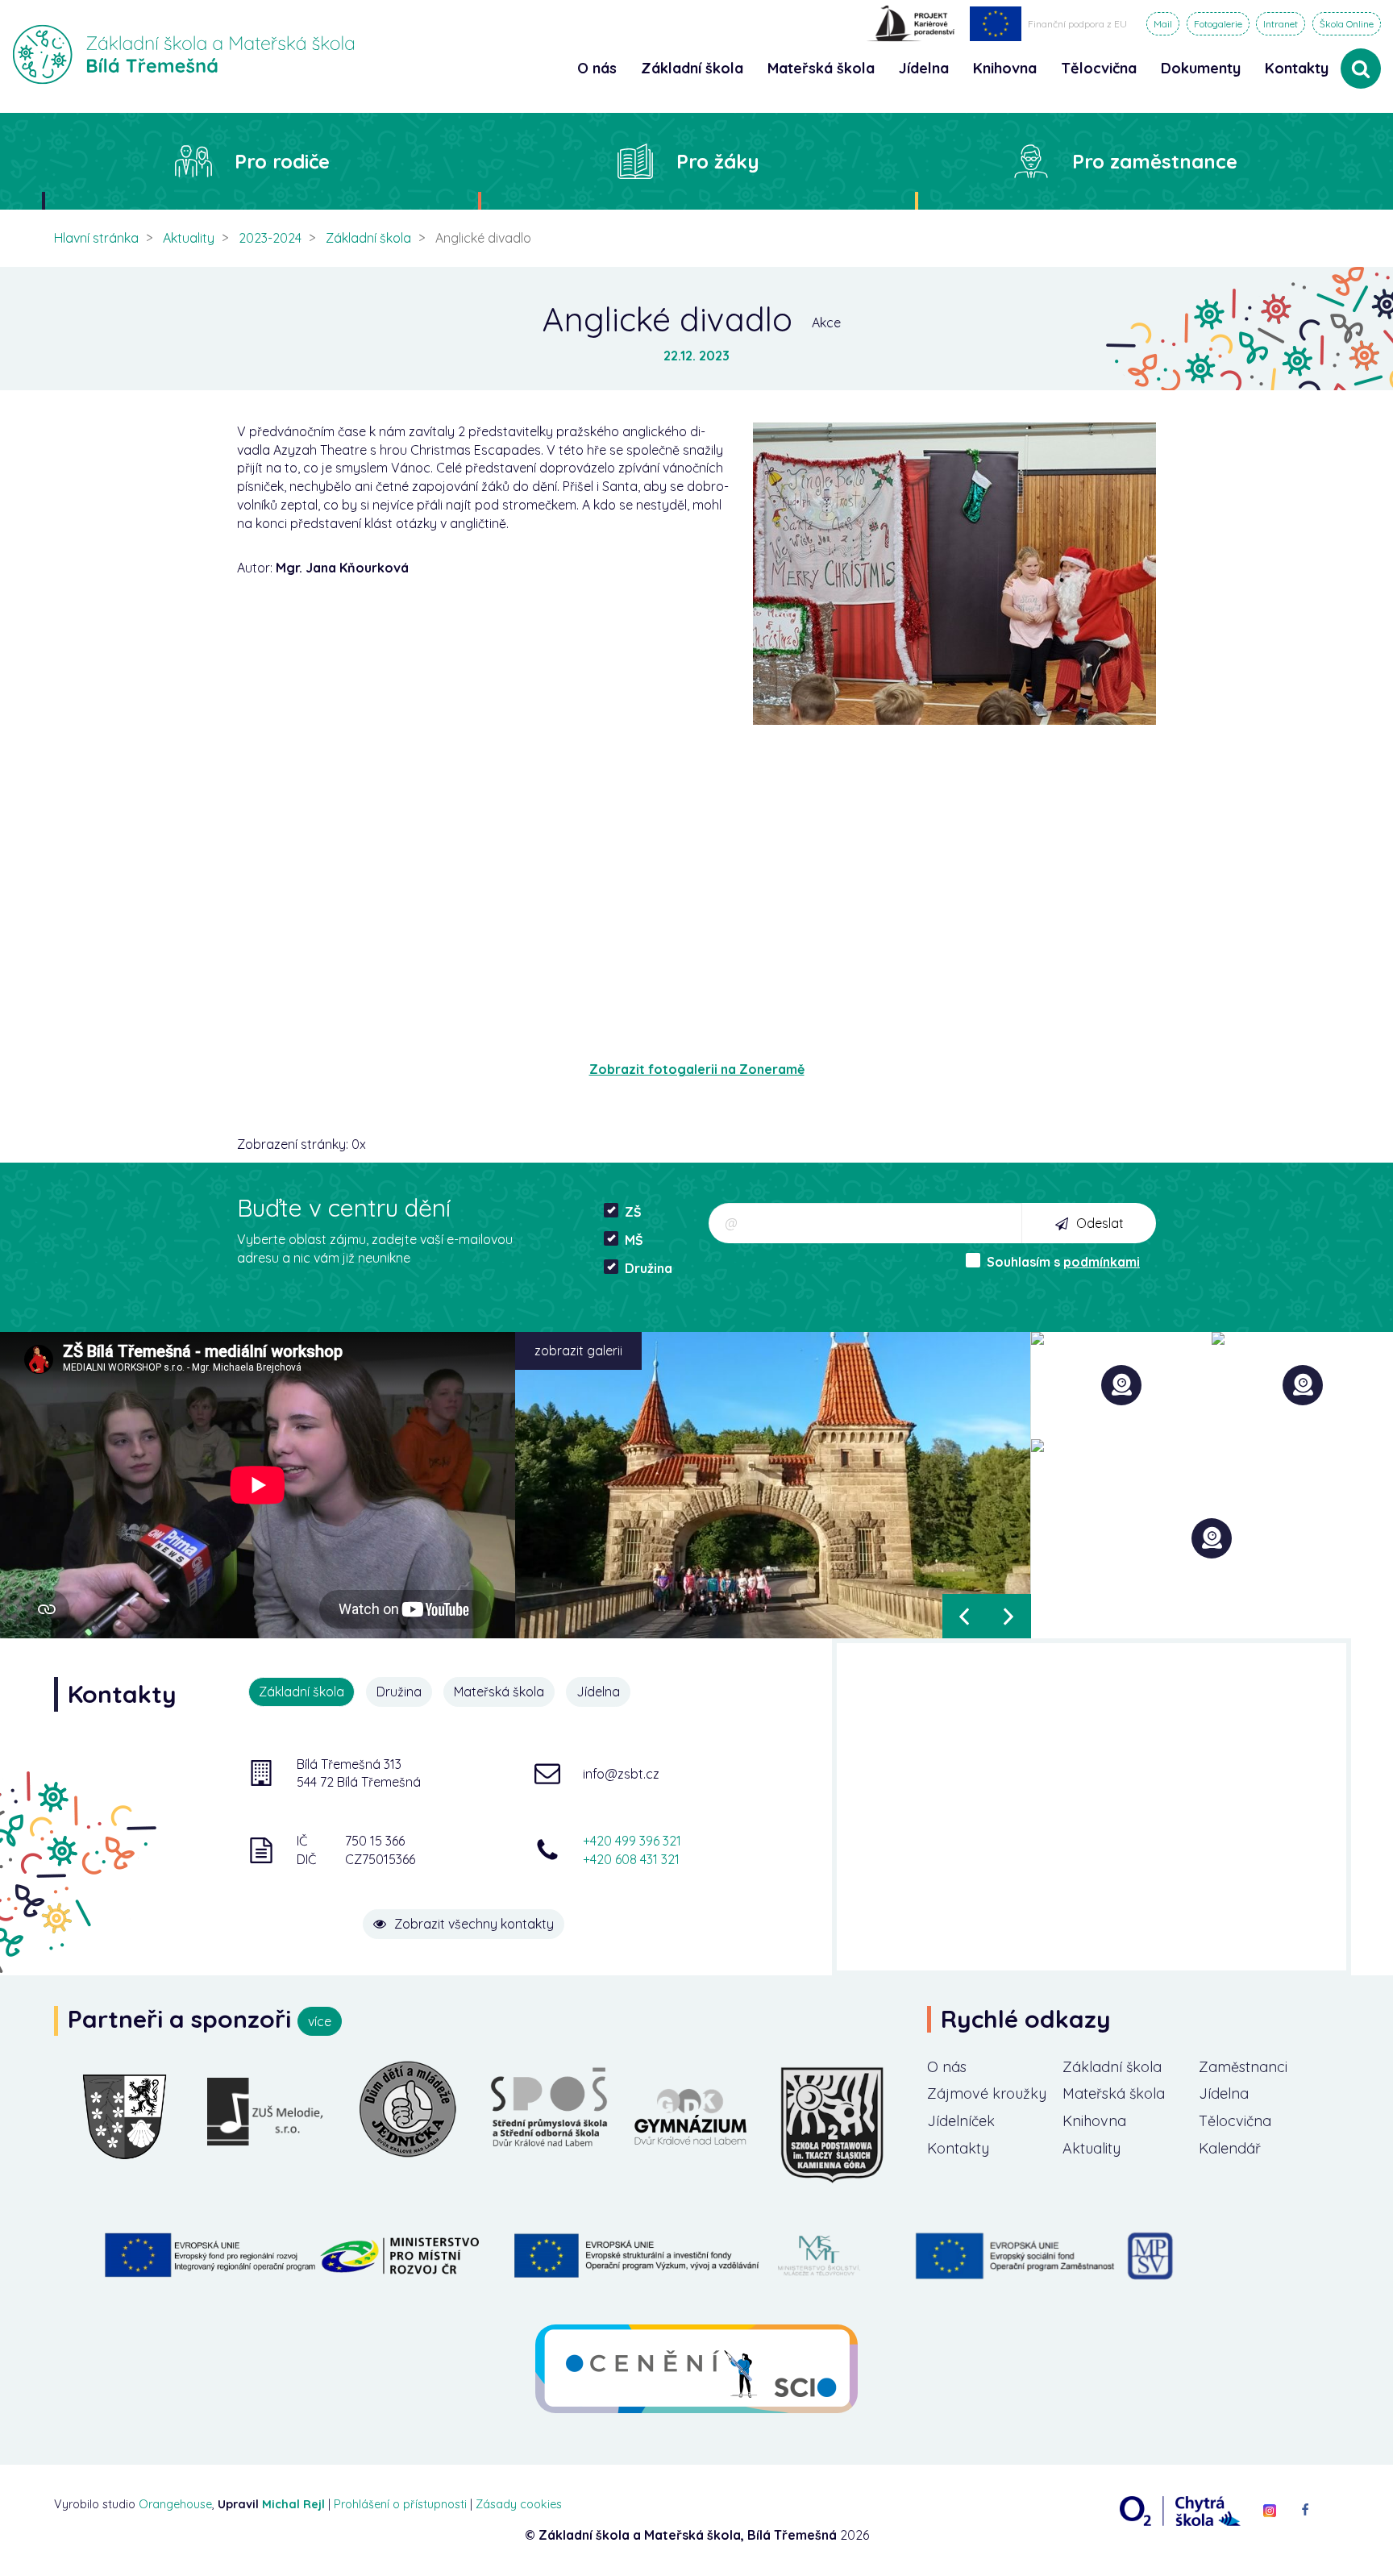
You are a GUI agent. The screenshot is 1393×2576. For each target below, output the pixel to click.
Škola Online (1347, 24)
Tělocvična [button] (1099, 68)
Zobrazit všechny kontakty (474, 1924)
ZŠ (633, 1212)
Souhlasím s (1063, 1262)
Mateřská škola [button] (821, 68)
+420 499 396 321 (632, 1841)
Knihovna (1094, 2121)
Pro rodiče (282, 161)
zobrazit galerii (578, 1350)
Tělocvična (1235, 2121)
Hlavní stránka (96, 238)
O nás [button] (597, 68)
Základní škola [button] (692, 68)
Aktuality (189, 238)
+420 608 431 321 (631, 1859)
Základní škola (368, 238)
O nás (947, 2067)
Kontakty (1297, 68)
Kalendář (1230, 2148)
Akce (826, 323)
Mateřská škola (1114, 2093)
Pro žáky (718, 161)
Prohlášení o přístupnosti (400, 2504)
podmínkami (1102, 1262)
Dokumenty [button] (1201, 68)
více (320, 2021)
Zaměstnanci (1243, 2067)
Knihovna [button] (1005, 68)
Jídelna (1224, 2093)
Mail (1163, 24)
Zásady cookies (519, 2504)
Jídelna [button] (924, 68)
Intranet (1281, 24)
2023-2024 (270, 238)
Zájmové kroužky (987, 2093)
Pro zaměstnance (1155, 161)
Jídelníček (961, 2121)
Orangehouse (175, 2504)
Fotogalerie (1218, 24)
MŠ (634, 1240)
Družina (649, 1268)
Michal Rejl (293, 2504)
